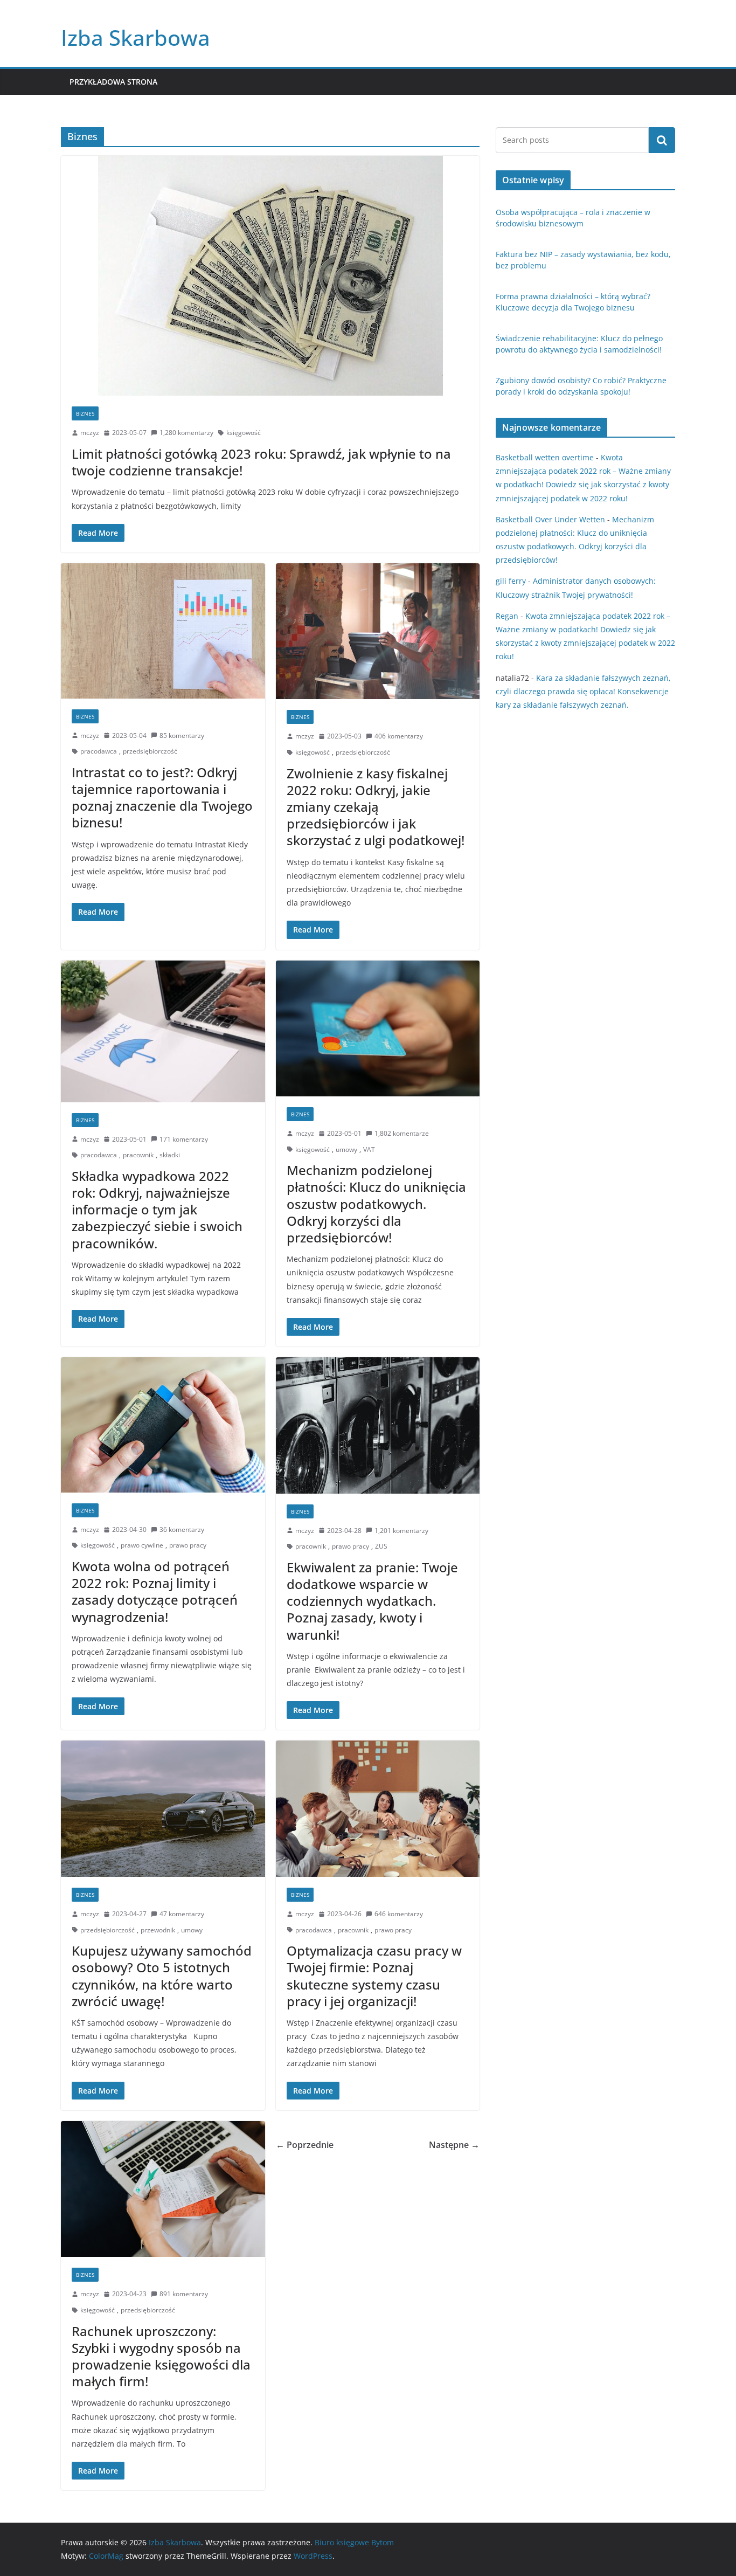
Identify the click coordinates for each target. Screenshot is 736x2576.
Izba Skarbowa (136, 37)
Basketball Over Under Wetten (550, 519)
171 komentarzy (184, 1139)
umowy (346, 1149)
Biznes (85, 413)
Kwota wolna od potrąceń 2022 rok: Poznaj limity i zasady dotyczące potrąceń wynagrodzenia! (155, 1591)
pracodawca (99, 751)
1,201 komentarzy (401, 1531)
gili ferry (511, 581)
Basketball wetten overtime (545, 457)
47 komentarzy (182, 1914)
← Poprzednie (305, 2145)
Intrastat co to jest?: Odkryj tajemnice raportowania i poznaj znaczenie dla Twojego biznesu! (162, 797)
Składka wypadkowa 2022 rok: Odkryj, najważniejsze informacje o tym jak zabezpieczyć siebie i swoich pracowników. (157, 1210)
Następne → (454, 2145)
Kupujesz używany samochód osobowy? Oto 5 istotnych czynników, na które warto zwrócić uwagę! (162, 1976)
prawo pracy (188, 1545)
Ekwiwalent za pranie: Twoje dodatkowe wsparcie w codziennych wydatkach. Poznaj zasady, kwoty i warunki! (372, 1601)
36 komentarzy (182, 1529)
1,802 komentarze (402, 1133)
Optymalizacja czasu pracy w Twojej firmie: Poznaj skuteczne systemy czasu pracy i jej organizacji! (374, 1976)
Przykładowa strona (113, 82)
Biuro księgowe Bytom (354, 2542)
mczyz (90, 433)
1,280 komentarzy (186, 433)
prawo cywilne (142, 1545)
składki (170, 1155)
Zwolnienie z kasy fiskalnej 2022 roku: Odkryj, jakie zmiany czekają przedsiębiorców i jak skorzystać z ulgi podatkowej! (376, 807)
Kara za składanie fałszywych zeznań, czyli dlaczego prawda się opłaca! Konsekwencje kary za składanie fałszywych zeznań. (583, 691)
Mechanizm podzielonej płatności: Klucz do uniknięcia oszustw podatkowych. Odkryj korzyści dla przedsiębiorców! (376, 1204)
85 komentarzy (182, 735)
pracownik (138, 1155)
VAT (369, 1149)
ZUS (381, 1546)
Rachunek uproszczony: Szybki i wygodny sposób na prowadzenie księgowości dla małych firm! (161, 2356)
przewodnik (158, 1930)
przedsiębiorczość (150, 751)
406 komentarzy (399, 736)
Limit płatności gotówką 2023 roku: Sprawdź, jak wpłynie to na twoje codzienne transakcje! (261, 462)
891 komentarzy (184, 2294)
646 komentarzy (399, 1914)
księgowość (244, 433)
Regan (507, 616)
